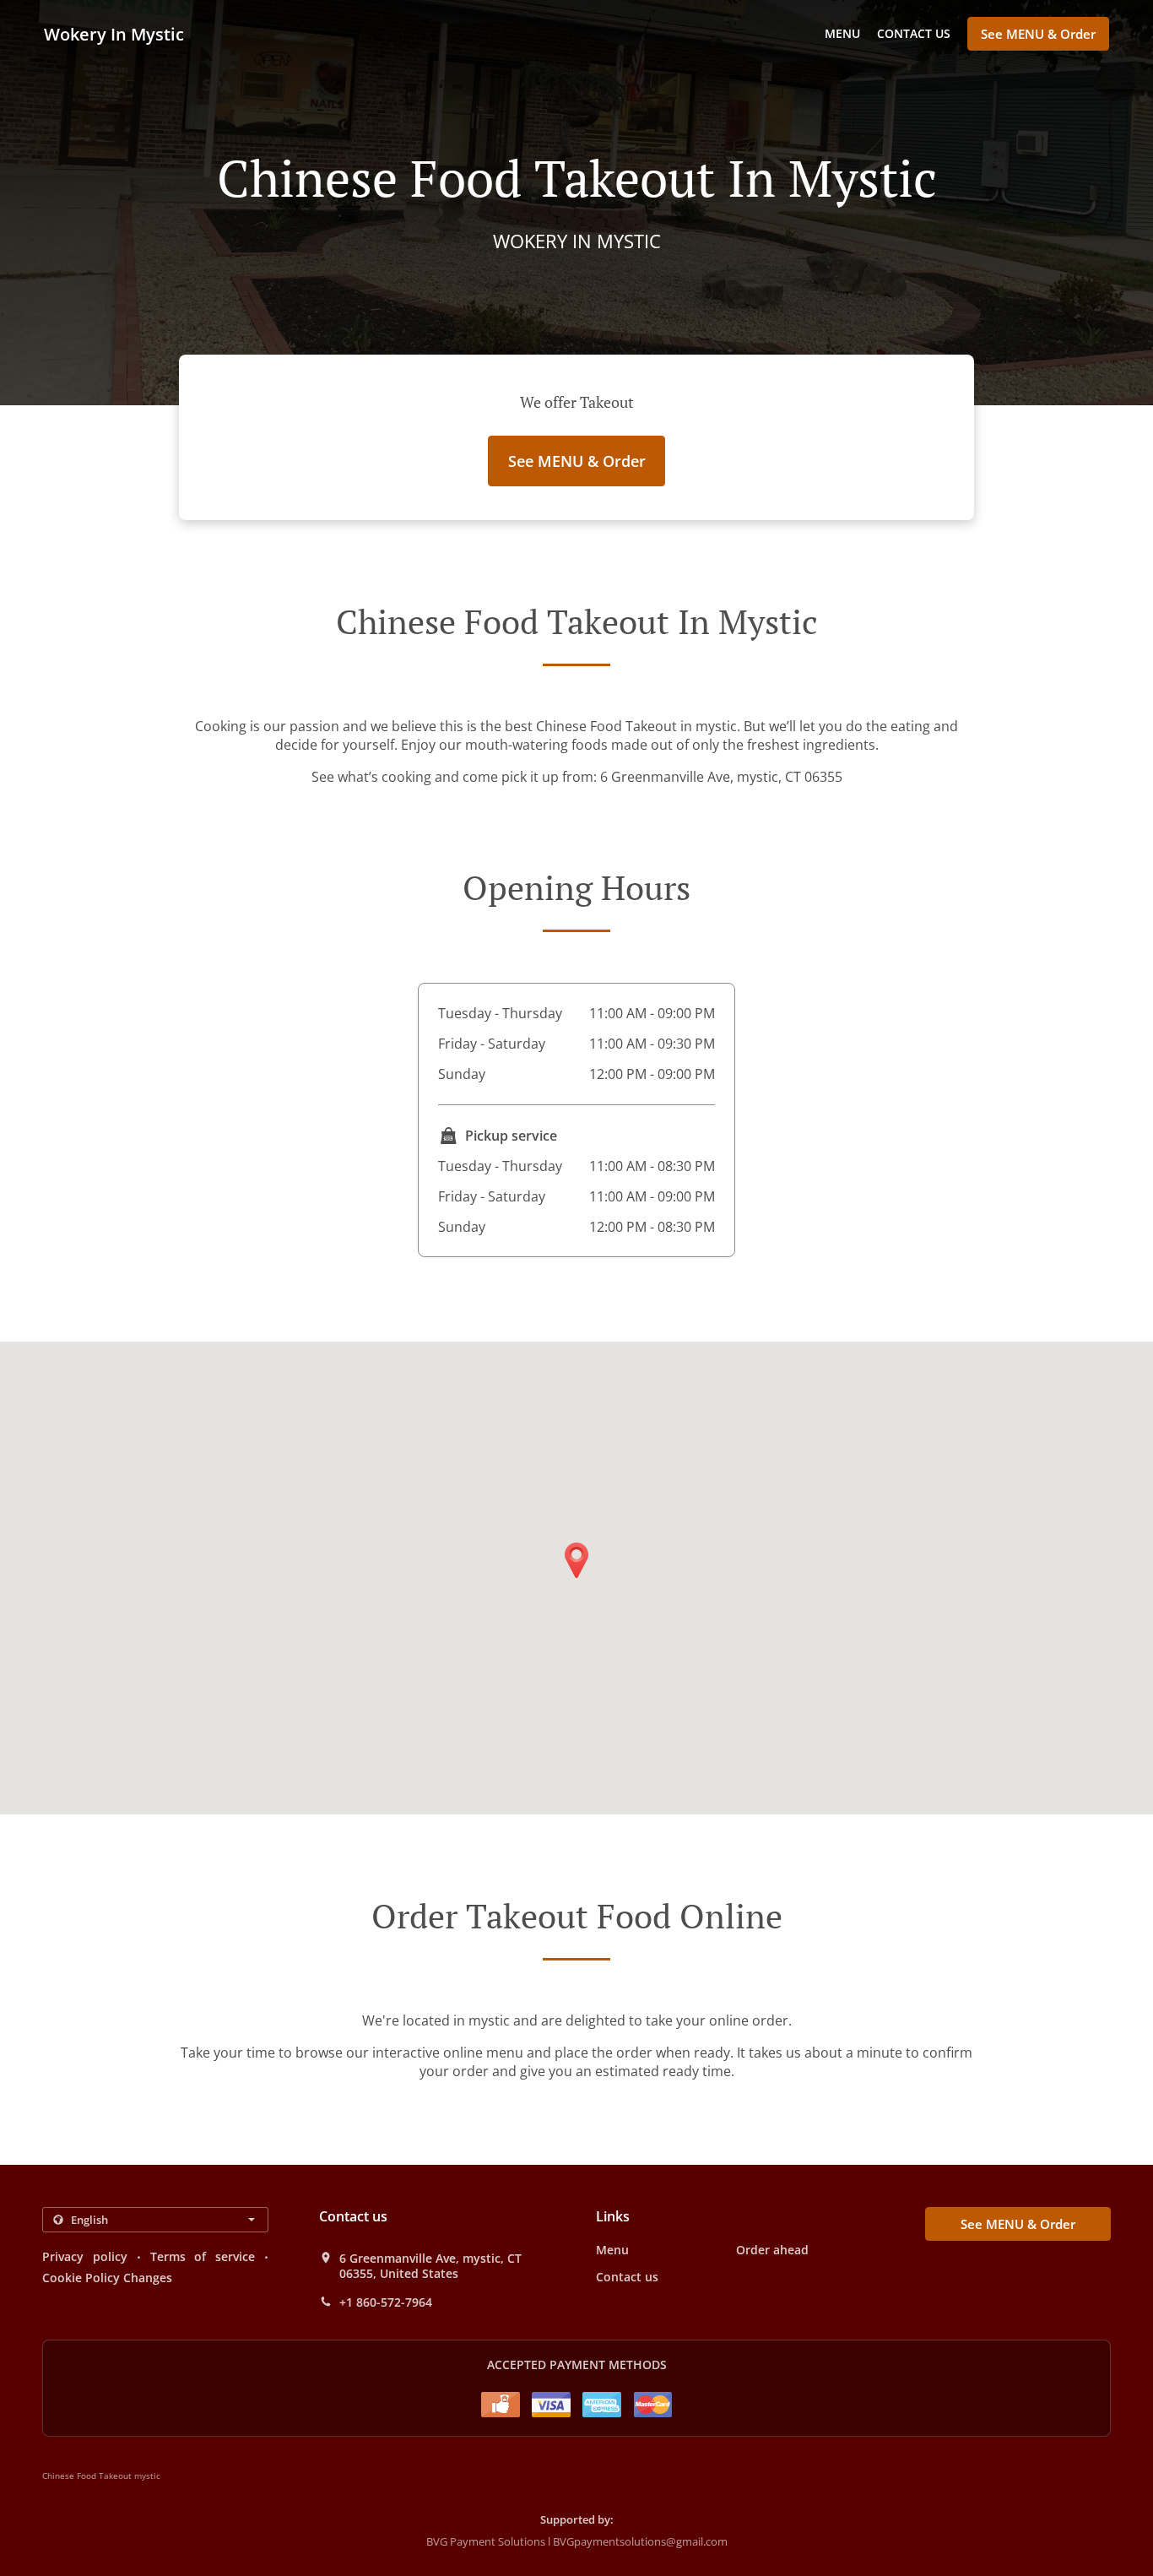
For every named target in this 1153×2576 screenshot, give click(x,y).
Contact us (914, 33)
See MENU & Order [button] (1038, 34)
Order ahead (772, 2250)
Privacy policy (85, 2256)
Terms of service (203, 2256)
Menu (842, 33)
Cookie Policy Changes (107, 2278)
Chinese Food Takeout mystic (101, 2476)
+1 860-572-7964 (386, 2302)
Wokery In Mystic (114, 34)
